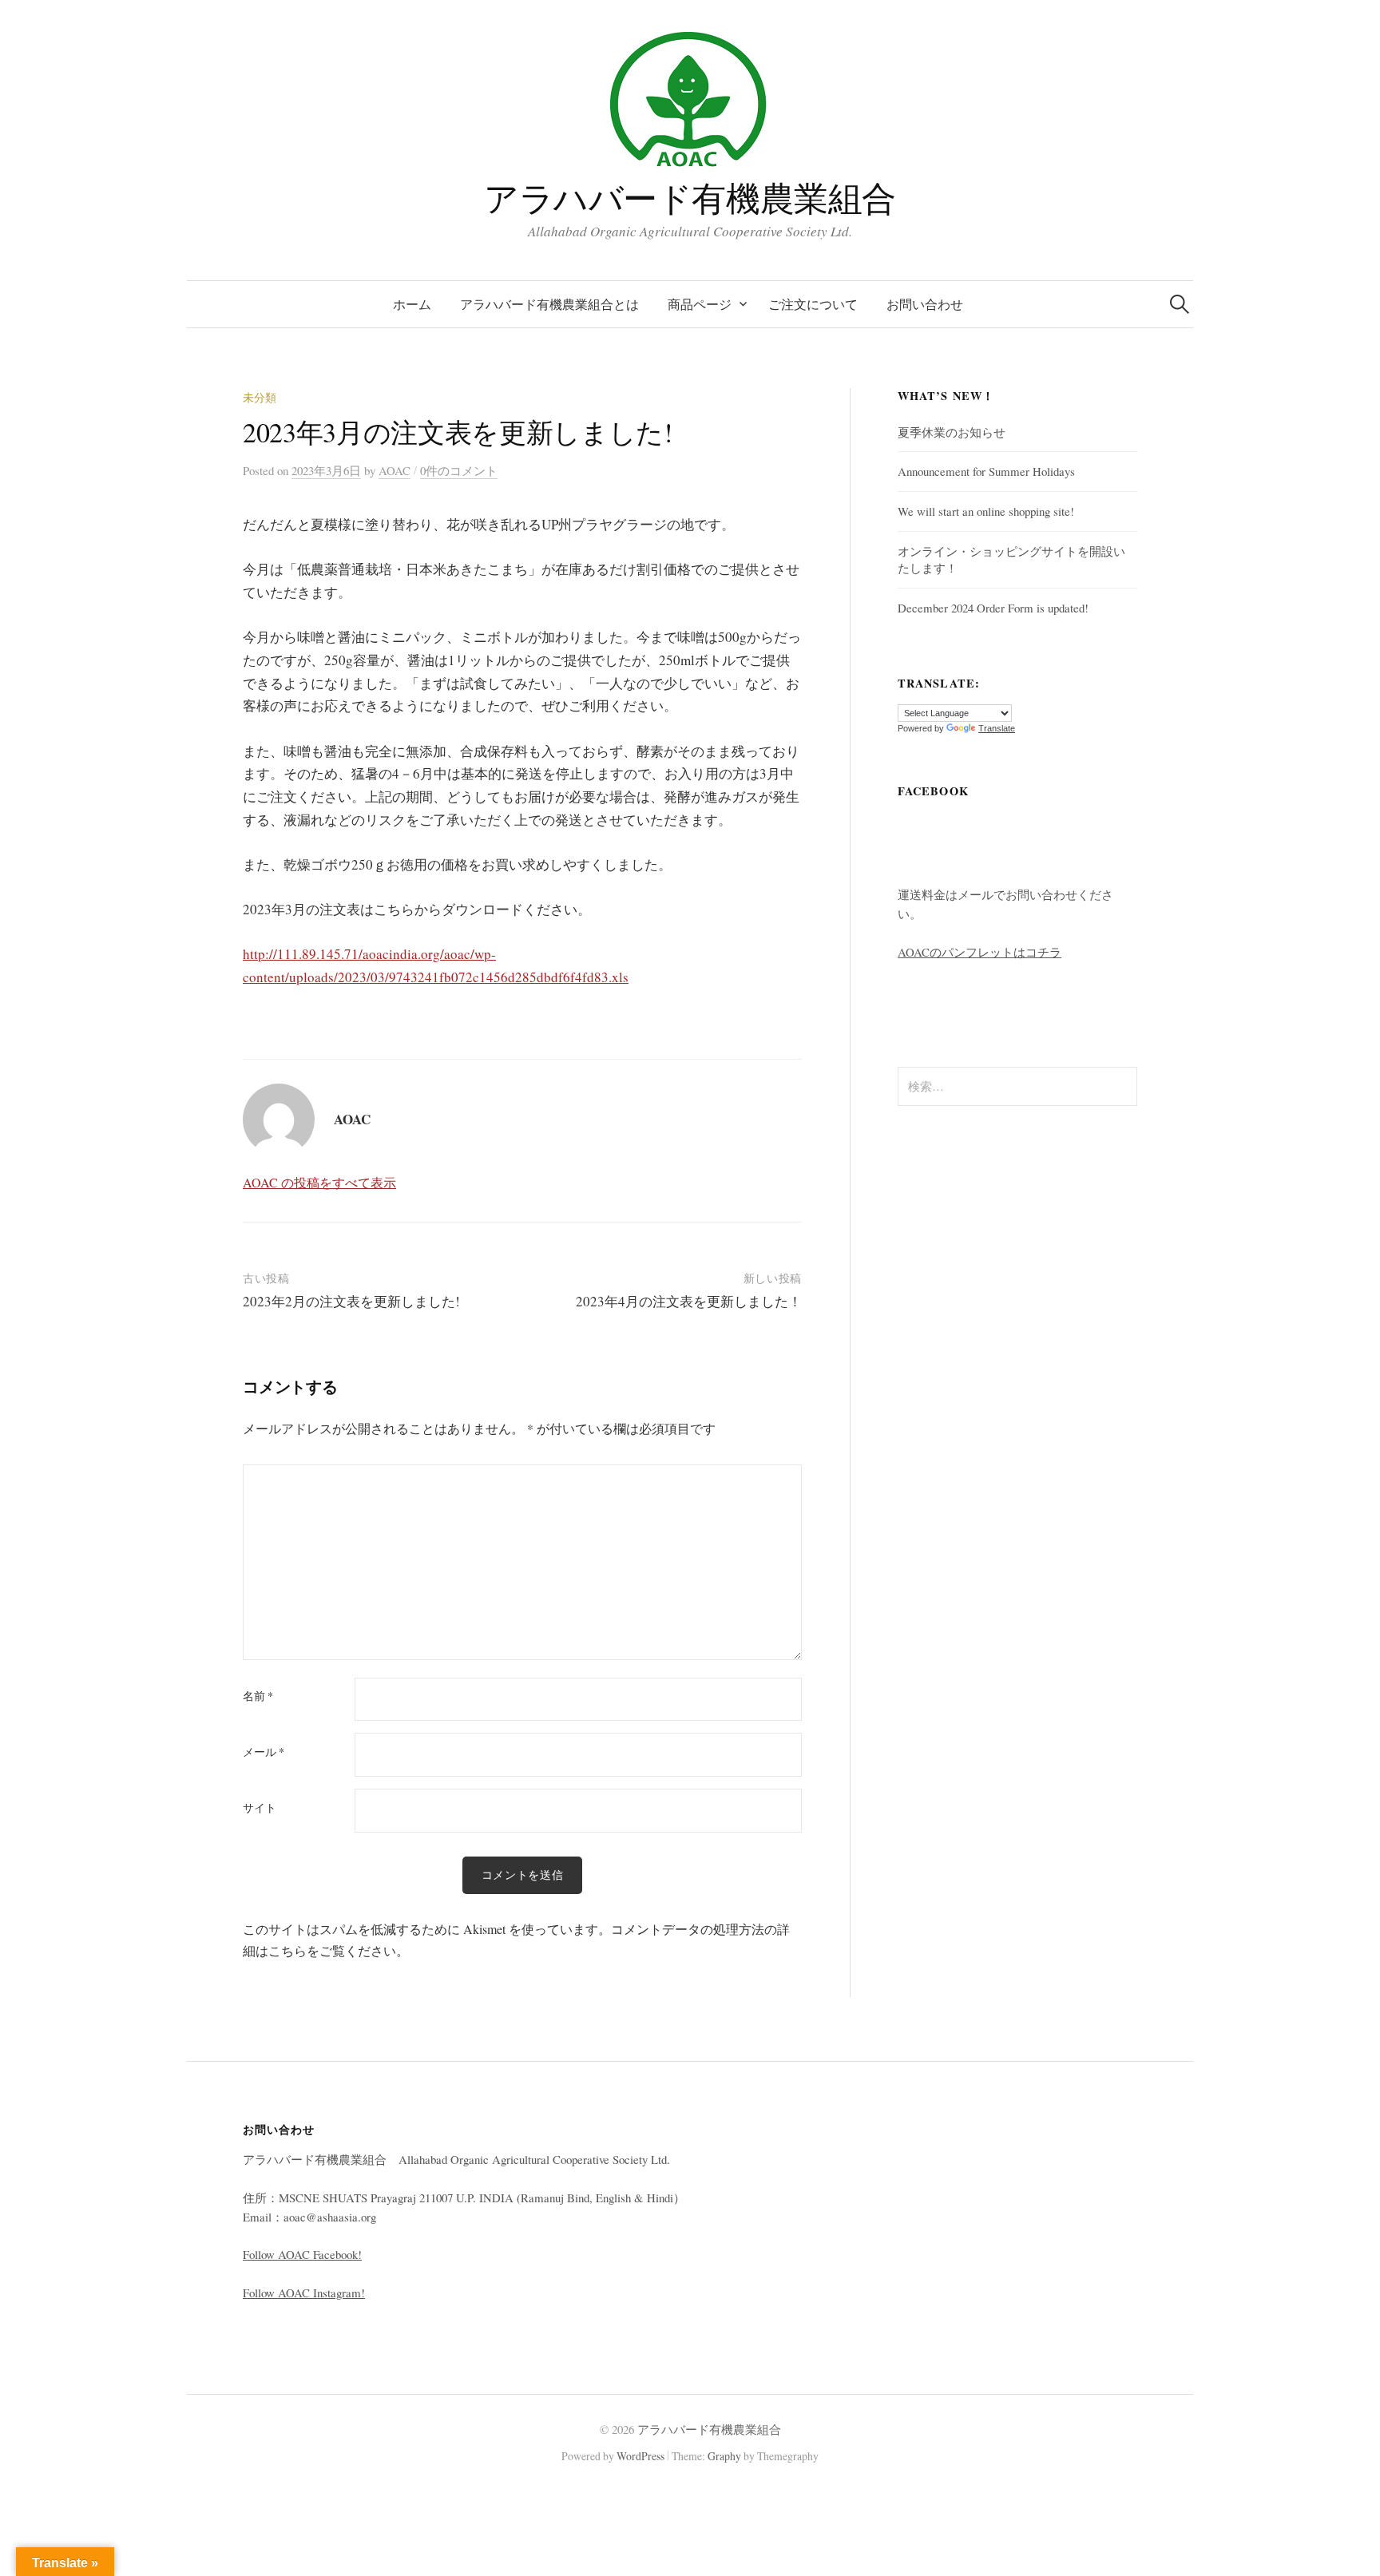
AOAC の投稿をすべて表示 (319, 1182)
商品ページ (700, 304)
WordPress (640, 2456)
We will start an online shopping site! (986, 511)
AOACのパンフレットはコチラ (979, 952)
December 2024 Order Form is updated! (993, 608)
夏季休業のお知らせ (952, 432)
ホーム (412, 304)
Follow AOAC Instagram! (304, 2293)
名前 (258, 1696)
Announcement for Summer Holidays (986, 471)
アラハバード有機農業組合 (690, 198)
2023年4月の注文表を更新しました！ (689, 1301)
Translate (997, 728)
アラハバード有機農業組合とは (549, 304)
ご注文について (813, 304)
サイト (260, 1808)
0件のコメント (459, 470)
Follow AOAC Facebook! (302, 2254)
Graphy (724, 2456)
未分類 (260, 397)
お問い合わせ (925, 304)
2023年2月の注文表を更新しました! (351, 1301)
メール (264, 1752)
